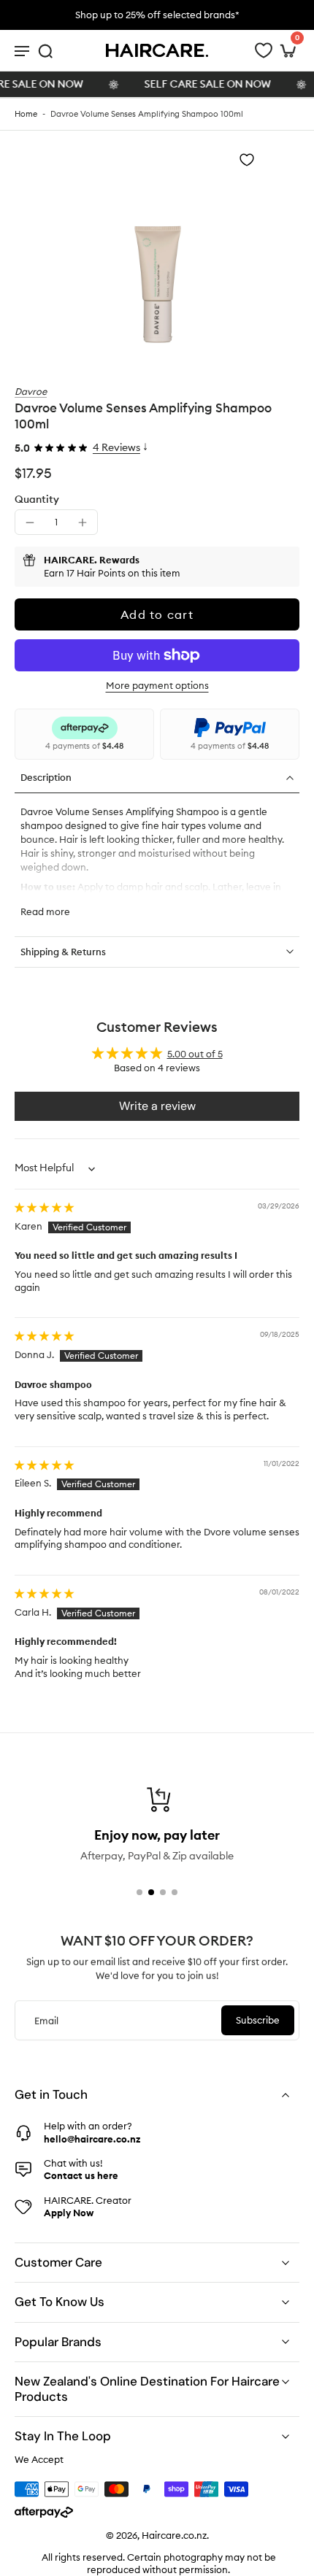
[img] (44, 1207)
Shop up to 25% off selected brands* (157, 15)
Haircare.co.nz (174, 2536)
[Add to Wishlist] (247, 160)
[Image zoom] (157, 249)
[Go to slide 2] (151, 1892)
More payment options (157, 686)
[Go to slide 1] (139, 1892)
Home (26, 114)
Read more (45, 911)
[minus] (30, 522)
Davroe (31, 391)
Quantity (37, 499)
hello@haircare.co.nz (92, 2139)
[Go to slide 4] (175, 1892)
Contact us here (81, 2175)
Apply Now (69, 2213)
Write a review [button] (157, 1106)
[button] (157, 614)
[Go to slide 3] (163, 1892)
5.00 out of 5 (195, 1054)
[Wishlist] (264, 50)
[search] (45, 50)
